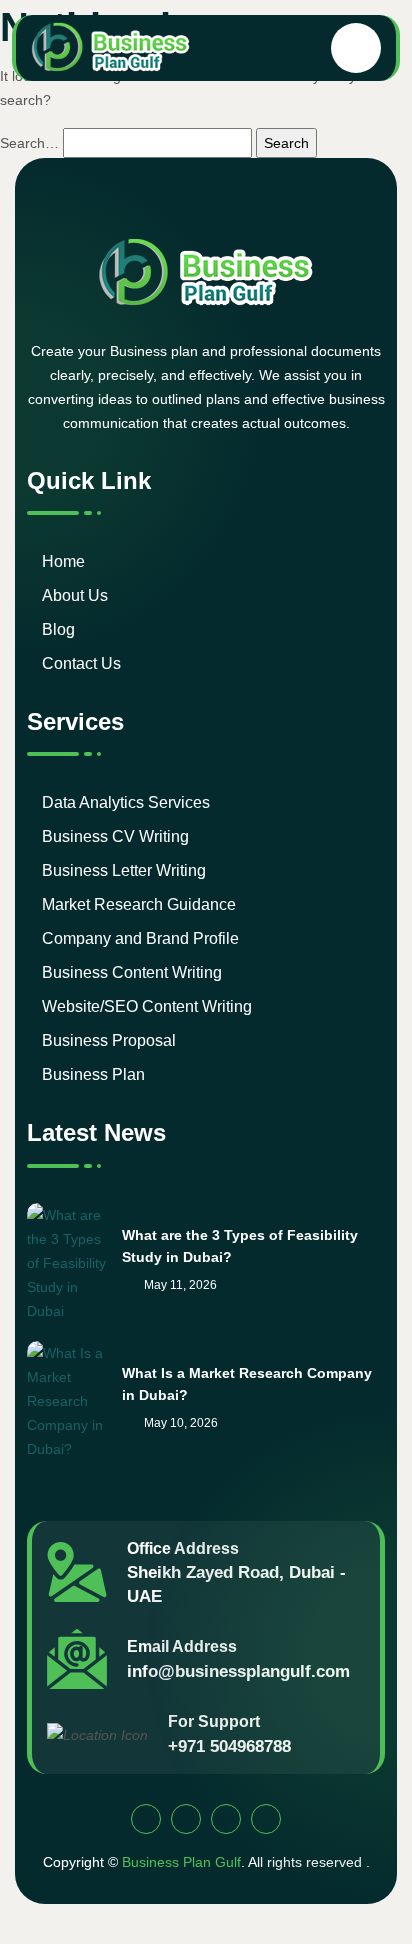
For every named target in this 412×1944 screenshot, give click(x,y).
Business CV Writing (115, 836)
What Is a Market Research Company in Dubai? (247, 1384)
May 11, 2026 (179, 1285)
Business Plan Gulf (181, 1862)
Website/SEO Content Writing (147, 1006)
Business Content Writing (132, 972)
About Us (75, 595)
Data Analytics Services (126, 802)
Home (63, 561)
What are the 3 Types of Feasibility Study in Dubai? (240, 1246)
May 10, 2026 (179, 1423)
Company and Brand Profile (140, 938)
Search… (29, 143)
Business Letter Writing (124, 870)
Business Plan (93, 1074)
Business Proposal (109, 1040)
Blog (58, 629)
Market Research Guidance (139, 904)
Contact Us (81, 663)
